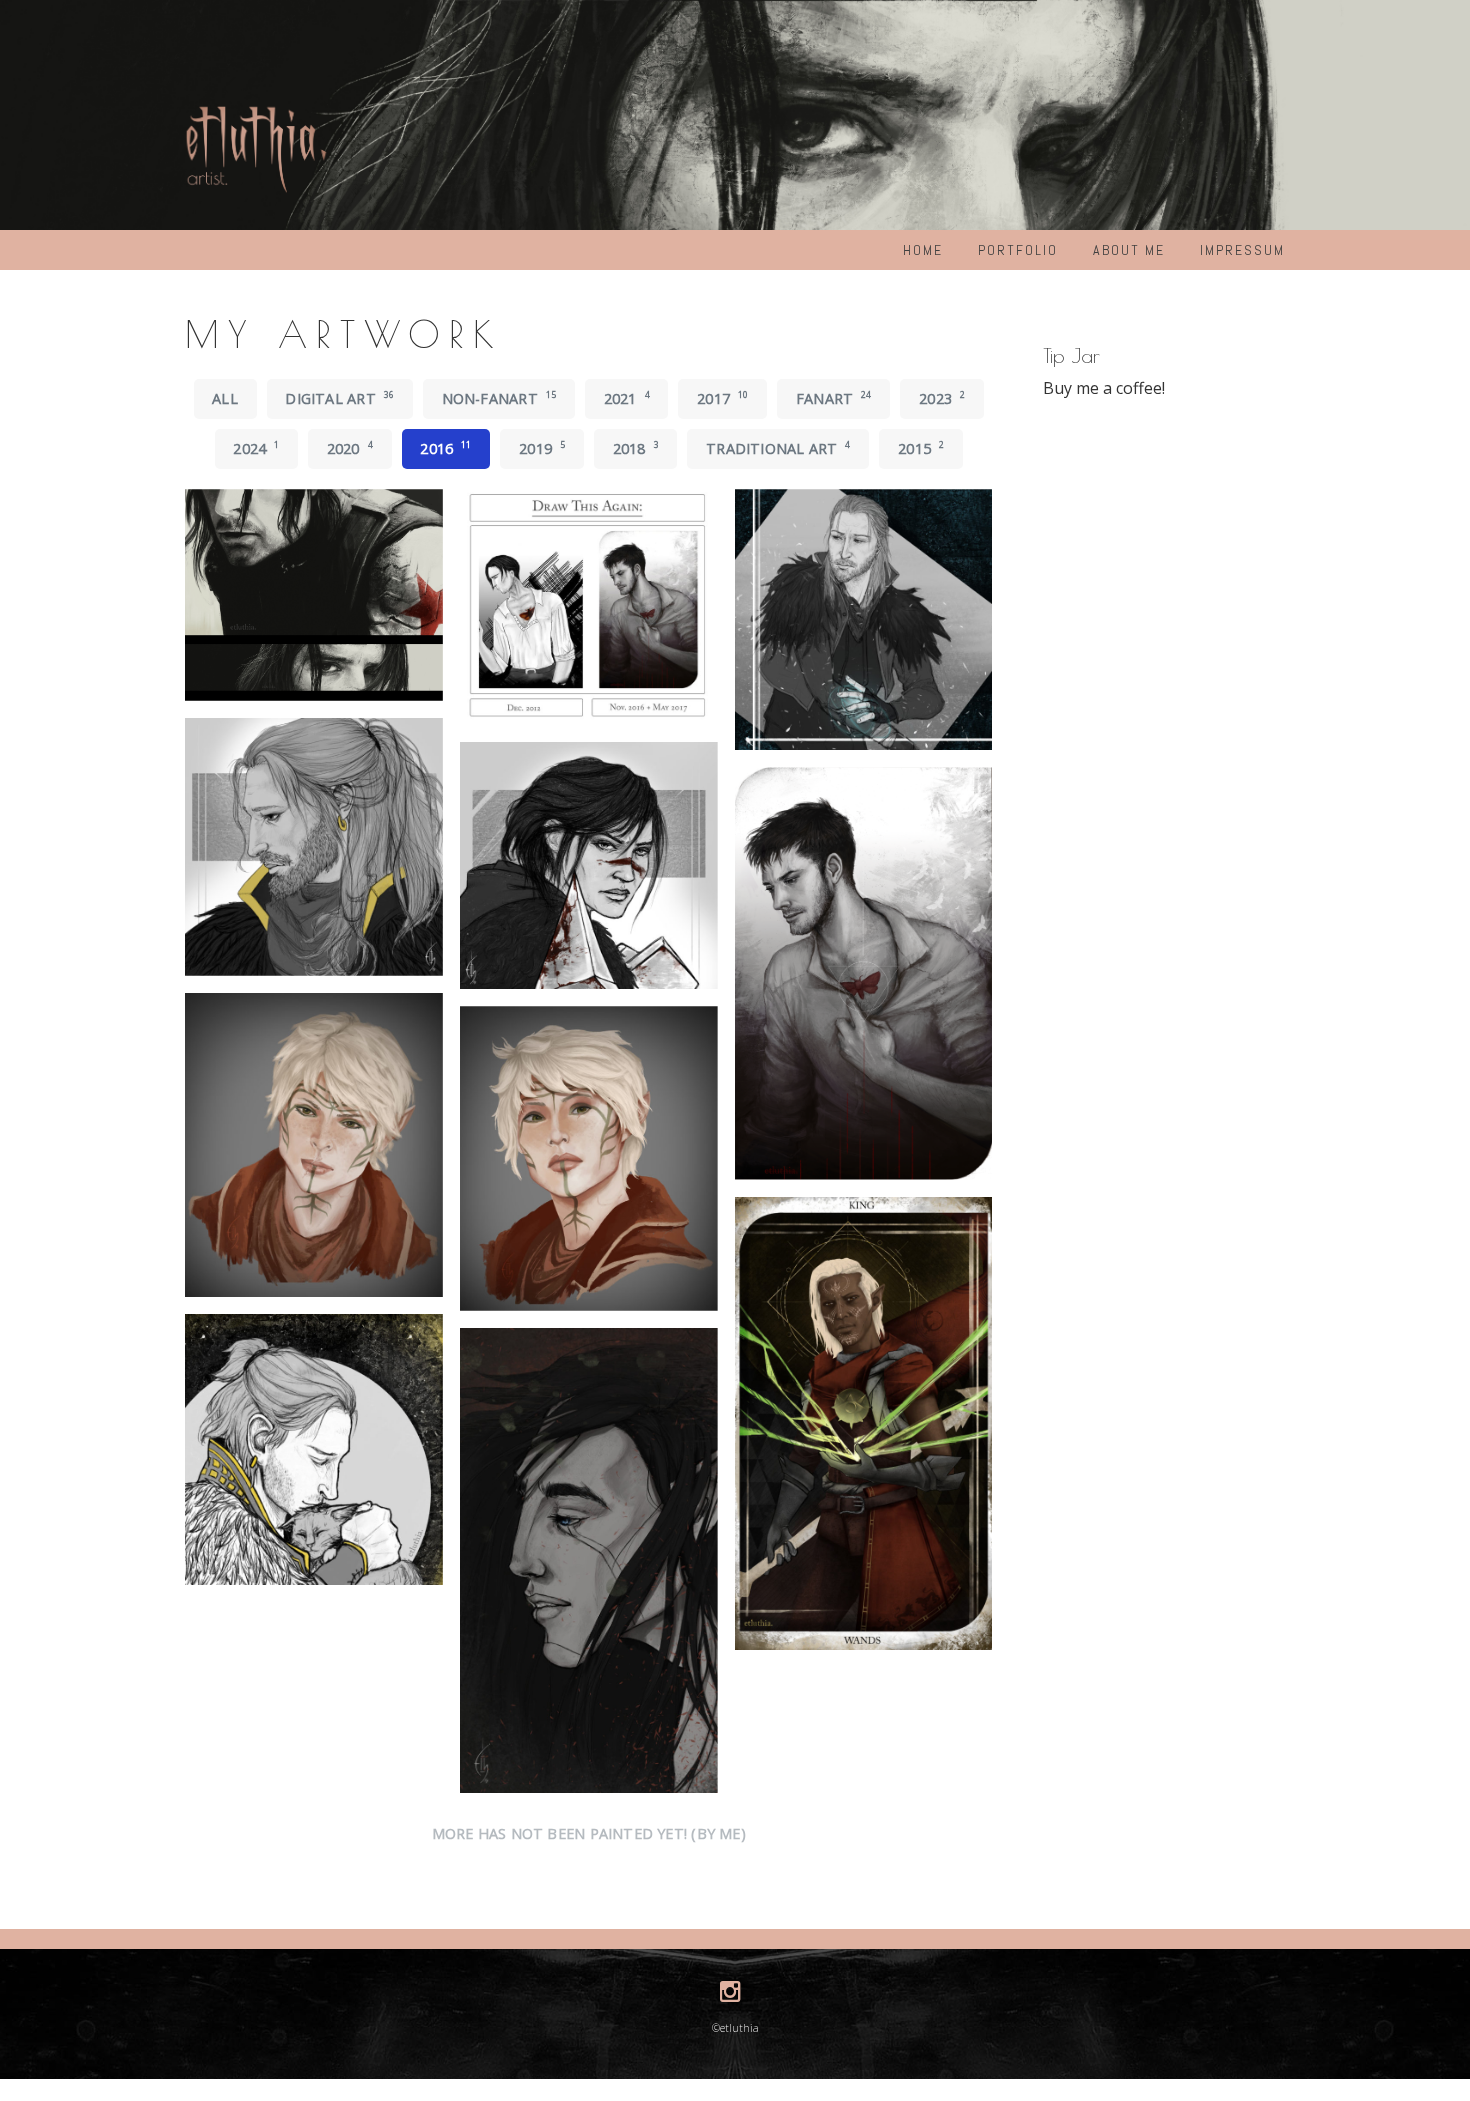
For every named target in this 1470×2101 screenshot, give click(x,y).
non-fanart (499, 398)
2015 (921, 448)
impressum (1242, 250)
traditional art (778, 448)
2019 (542, 448)
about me (1129, 250)
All (225, 398)
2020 (350, 448)
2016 (445, 448)
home (923, 250)
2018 (636, 448)
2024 (256, 448)
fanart (834, 398)
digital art (339, 398)
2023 (942, 398)
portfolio (1018, 250)
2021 (627, 398)
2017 (722, 398)
